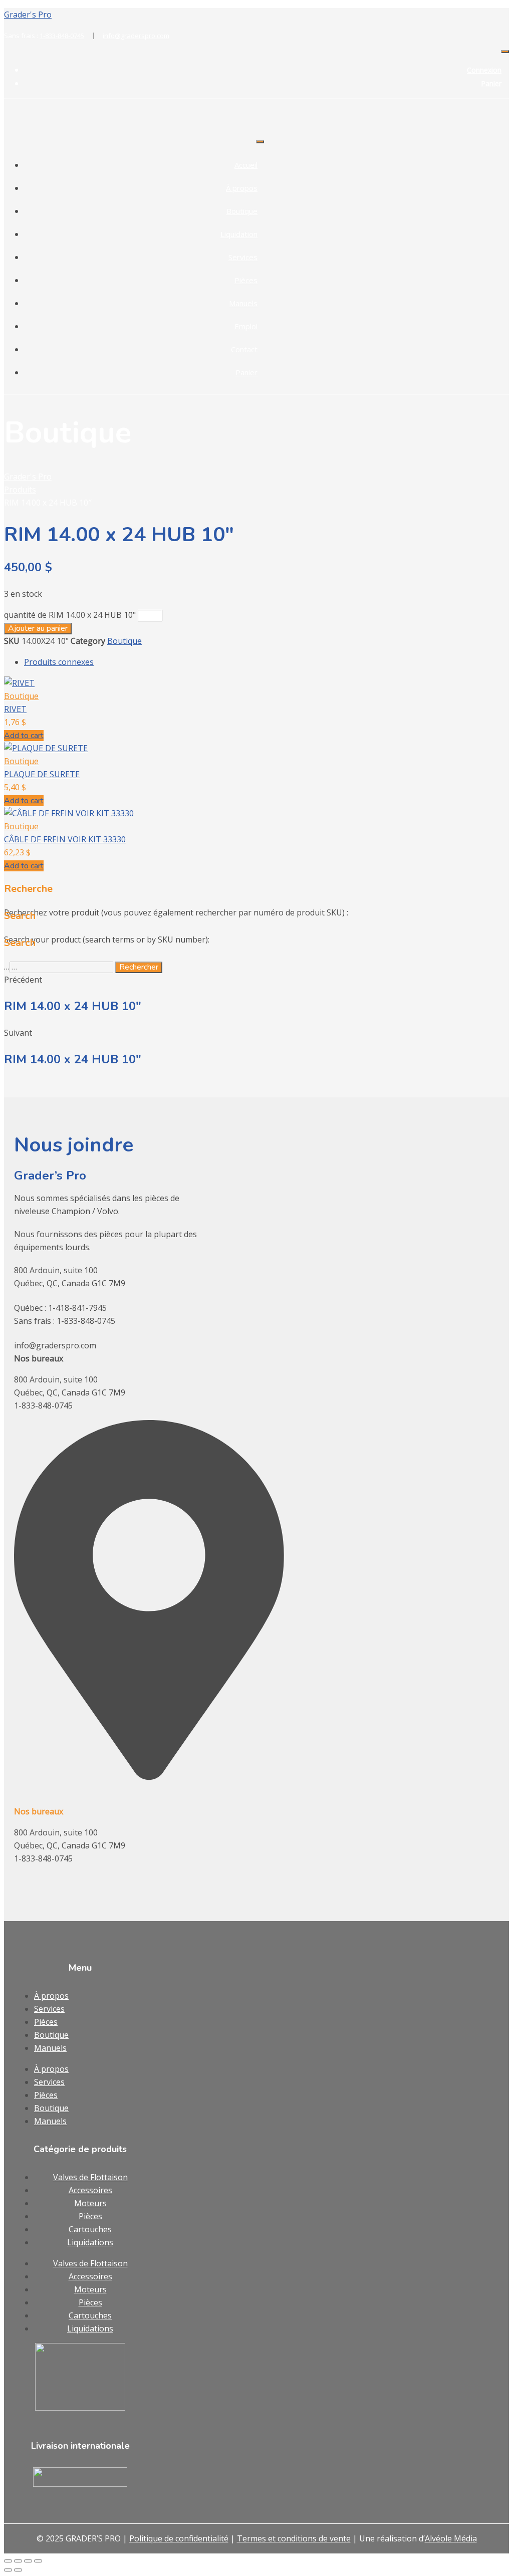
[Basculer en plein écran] (18, 2561)
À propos (242, 188)
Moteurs (90, 2203)
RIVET (15, 709)
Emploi (246, 326)
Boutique (242, 211)
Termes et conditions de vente (294, 2538)
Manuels (243, 303)
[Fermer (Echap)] (38, 2561)
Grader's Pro (28, 15)
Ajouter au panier (38, 628)
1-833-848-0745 (67, 36)
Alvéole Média (451, 2538)
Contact (244, 349)
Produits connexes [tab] (59, 662)
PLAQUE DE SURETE (42, 774)
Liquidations (90, 2242)
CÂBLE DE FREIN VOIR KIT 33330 (65, 839)
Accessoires (90, 2190)
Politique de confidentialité (179, 2538)
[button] (24, 736)
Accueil (246, 165)
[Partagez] (28, 2561)
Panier (491, 83)
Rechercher (139, 967)
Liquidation (239, 234)
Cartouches (90, 2229)
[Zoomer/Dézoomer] (8, 2561)
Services (243, 257)
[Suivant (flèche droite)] (18, 2570)
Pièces (246, 280)
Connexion (484, 70)
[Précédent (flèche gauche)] (8, 2570)
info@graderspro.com (136, 36)
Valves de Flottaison (90, 2177)
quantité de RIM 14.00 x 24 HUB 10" (70, 615)
